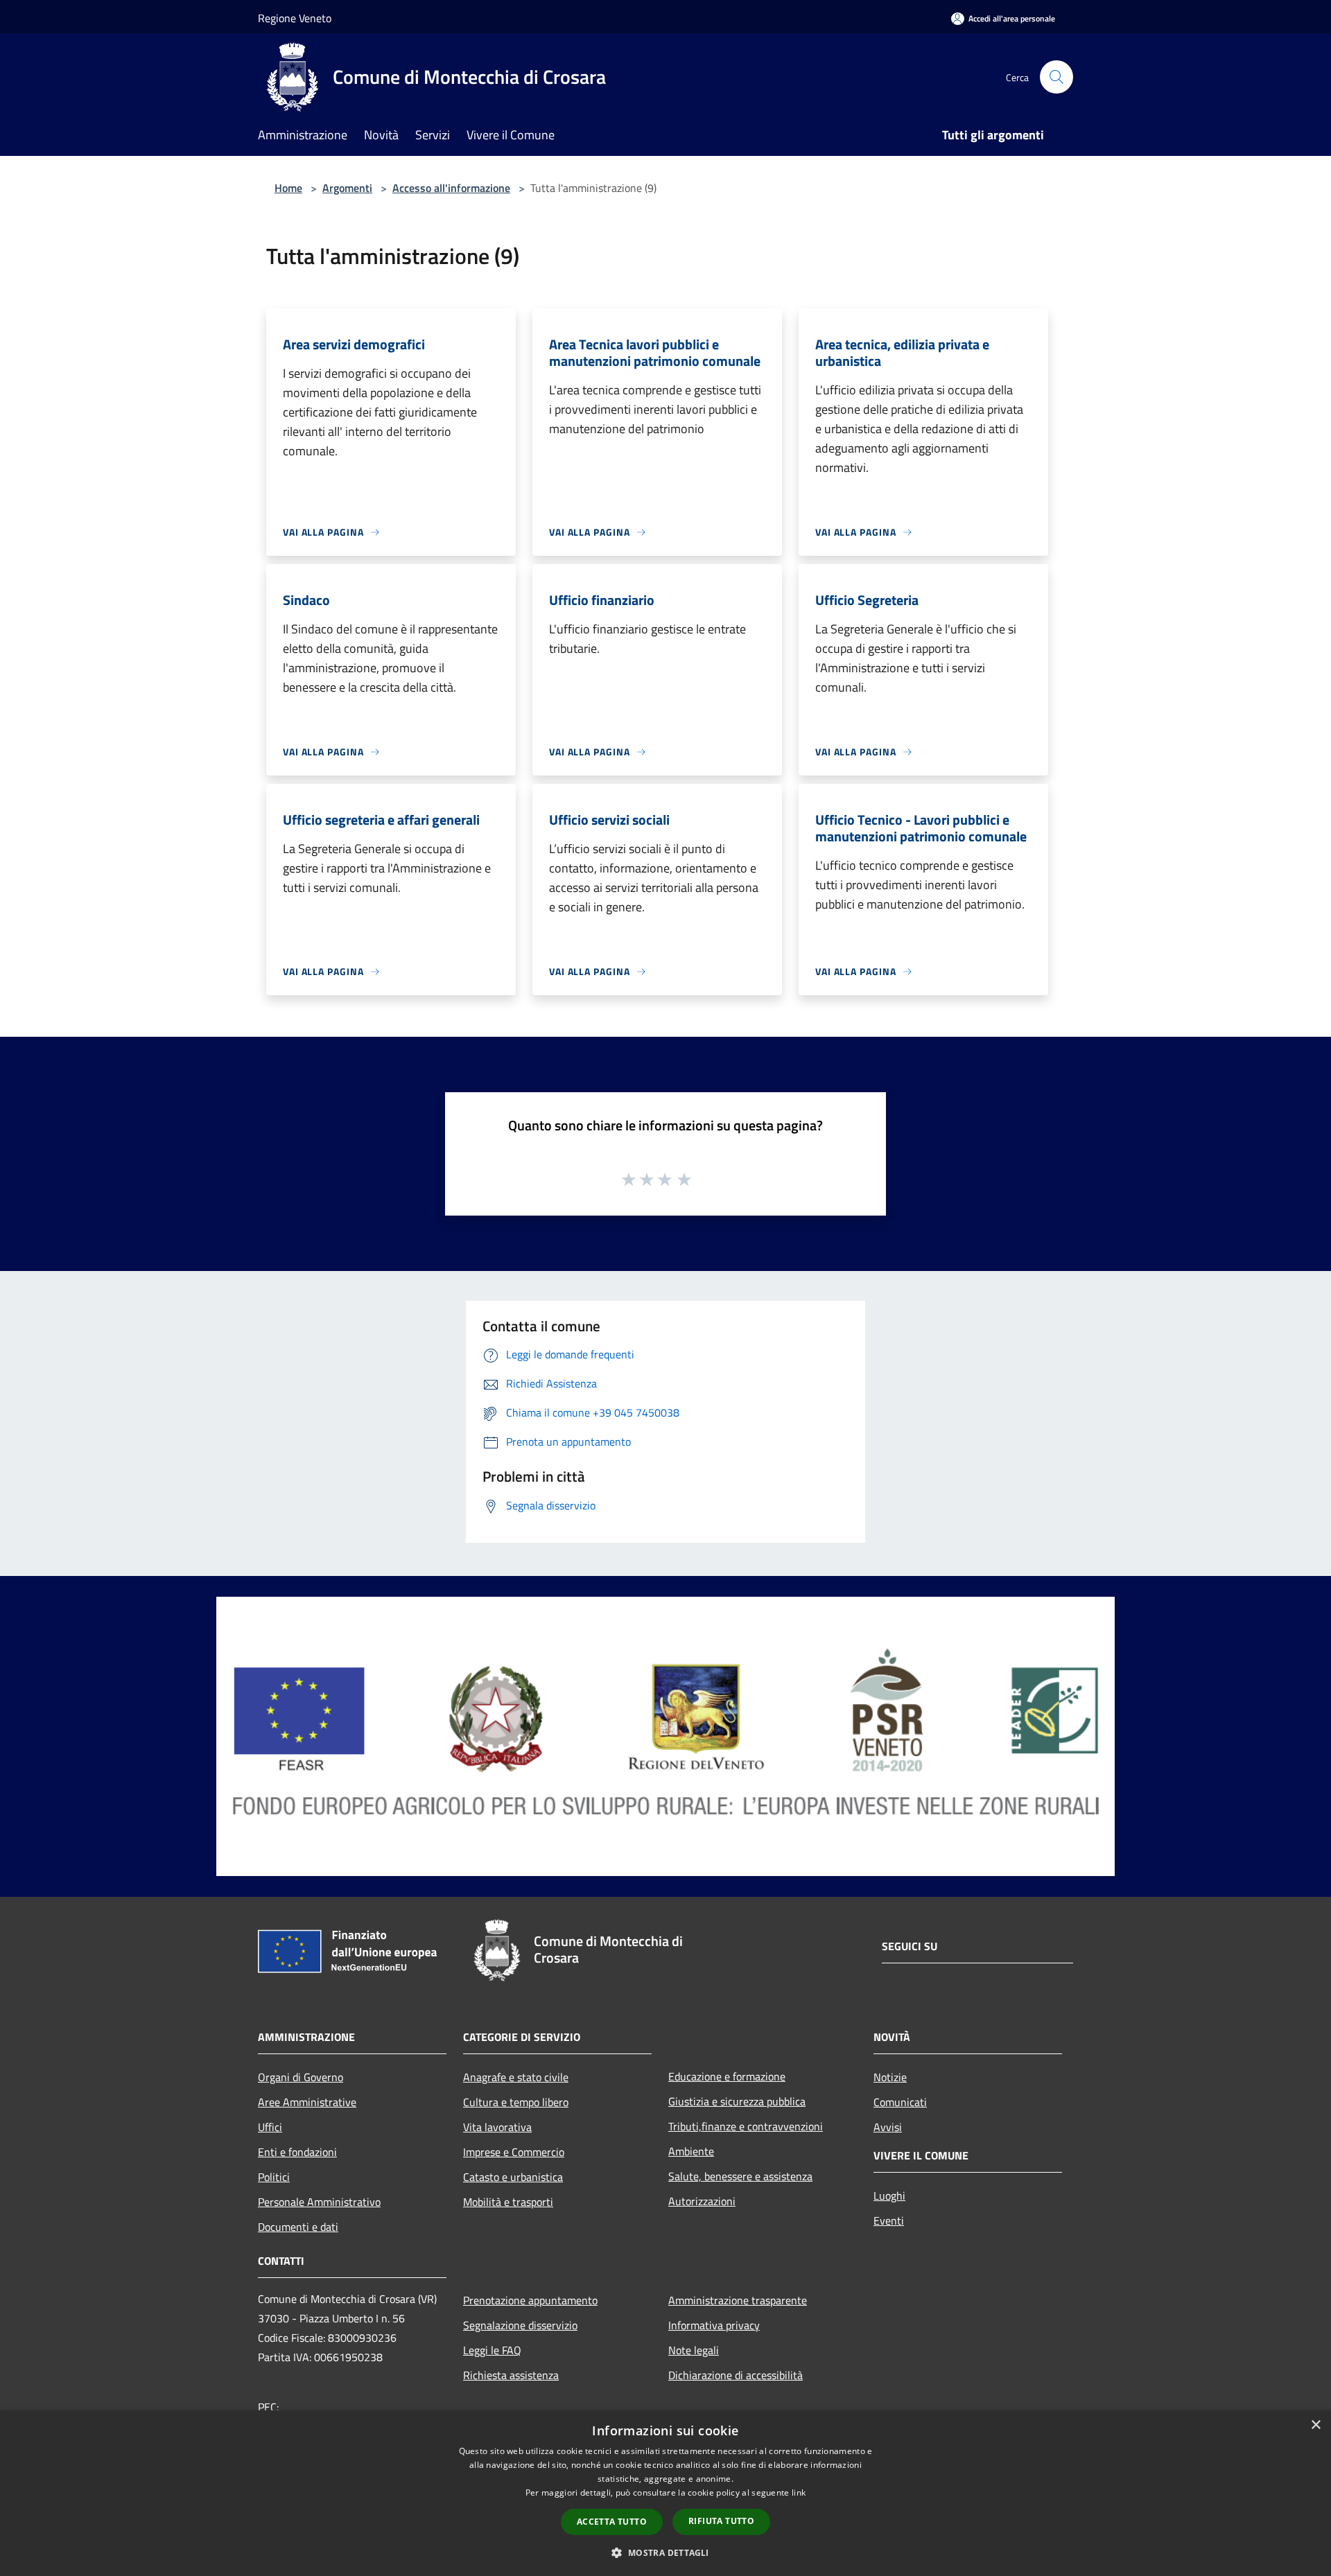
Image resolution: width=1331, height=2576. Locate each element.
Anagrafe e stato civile (516, 2077)
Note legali (694, 2350)
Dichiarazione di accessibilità (736, 2375)
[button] (665, 2552)
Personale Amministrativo (319, 2202)
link (799, 2492)
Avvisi (888, 2127)
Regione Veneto (295, 18)
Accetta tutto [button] (612, 2522)
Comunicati (900, 2102)
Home (288, 188)
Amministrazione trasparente (738, 2300)
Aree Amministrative (307, 2102)
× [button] (1315, 2425)
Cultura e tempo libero (516, 2102)
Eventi (889, 2220)
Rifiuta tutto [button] (721, 2521)
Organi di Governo (301, 2077)
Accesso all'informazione (451, 188)
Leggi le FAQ (492, 2350)
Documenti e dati (298, 2227)
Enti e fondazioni (297, 2152)
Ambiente (691, 2151)
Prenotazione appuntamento (530, 2300)
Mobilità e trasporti (508, 2202)
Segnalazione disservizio (520, 2325)
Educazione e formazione (727, 2076)
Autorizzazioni (702, 2201)
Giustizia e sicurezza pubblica (737, 2101)
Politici (274, 2177)
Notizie (890, 2077)
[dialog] (665, 2493)
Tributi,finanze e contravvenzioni (746, 2126)
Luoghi (889, 2196)
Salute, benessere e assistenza (740, 2176)
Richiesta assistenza (511, 2375)
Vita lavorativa (497, 2127)
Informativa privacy (714, 2325)
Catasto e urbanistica (513, 2177)
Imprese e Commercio (514, 2152)
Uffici (270, 2127)
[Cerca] (1056, 77)
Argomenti (347, 188)
